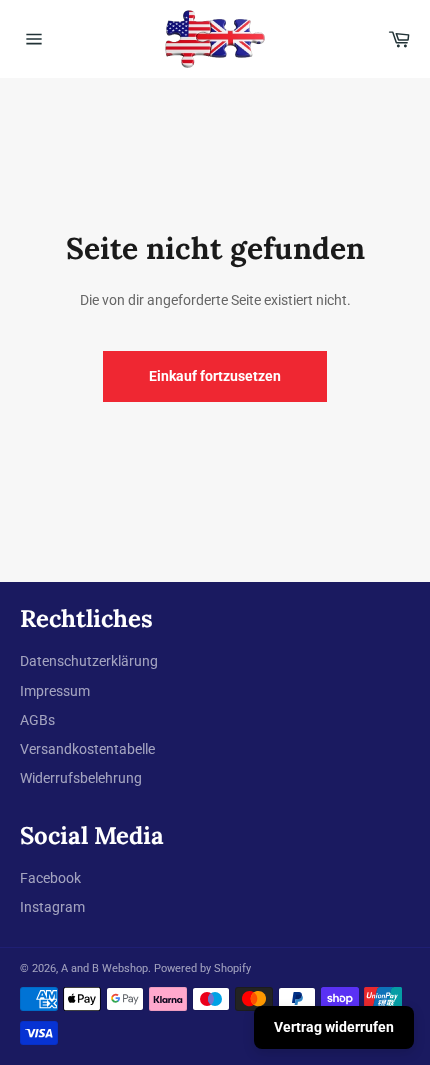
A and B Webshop (104, 968)
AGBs (37, 720)
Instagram (52, 907)
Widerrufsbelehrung (81, 778)
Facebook (50, 878)
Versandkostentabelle (87, 749)
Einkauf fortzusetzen (215, 376)
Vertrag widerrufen (334, 1027)
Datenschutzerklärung (89, 661)
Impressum (55, 691)
